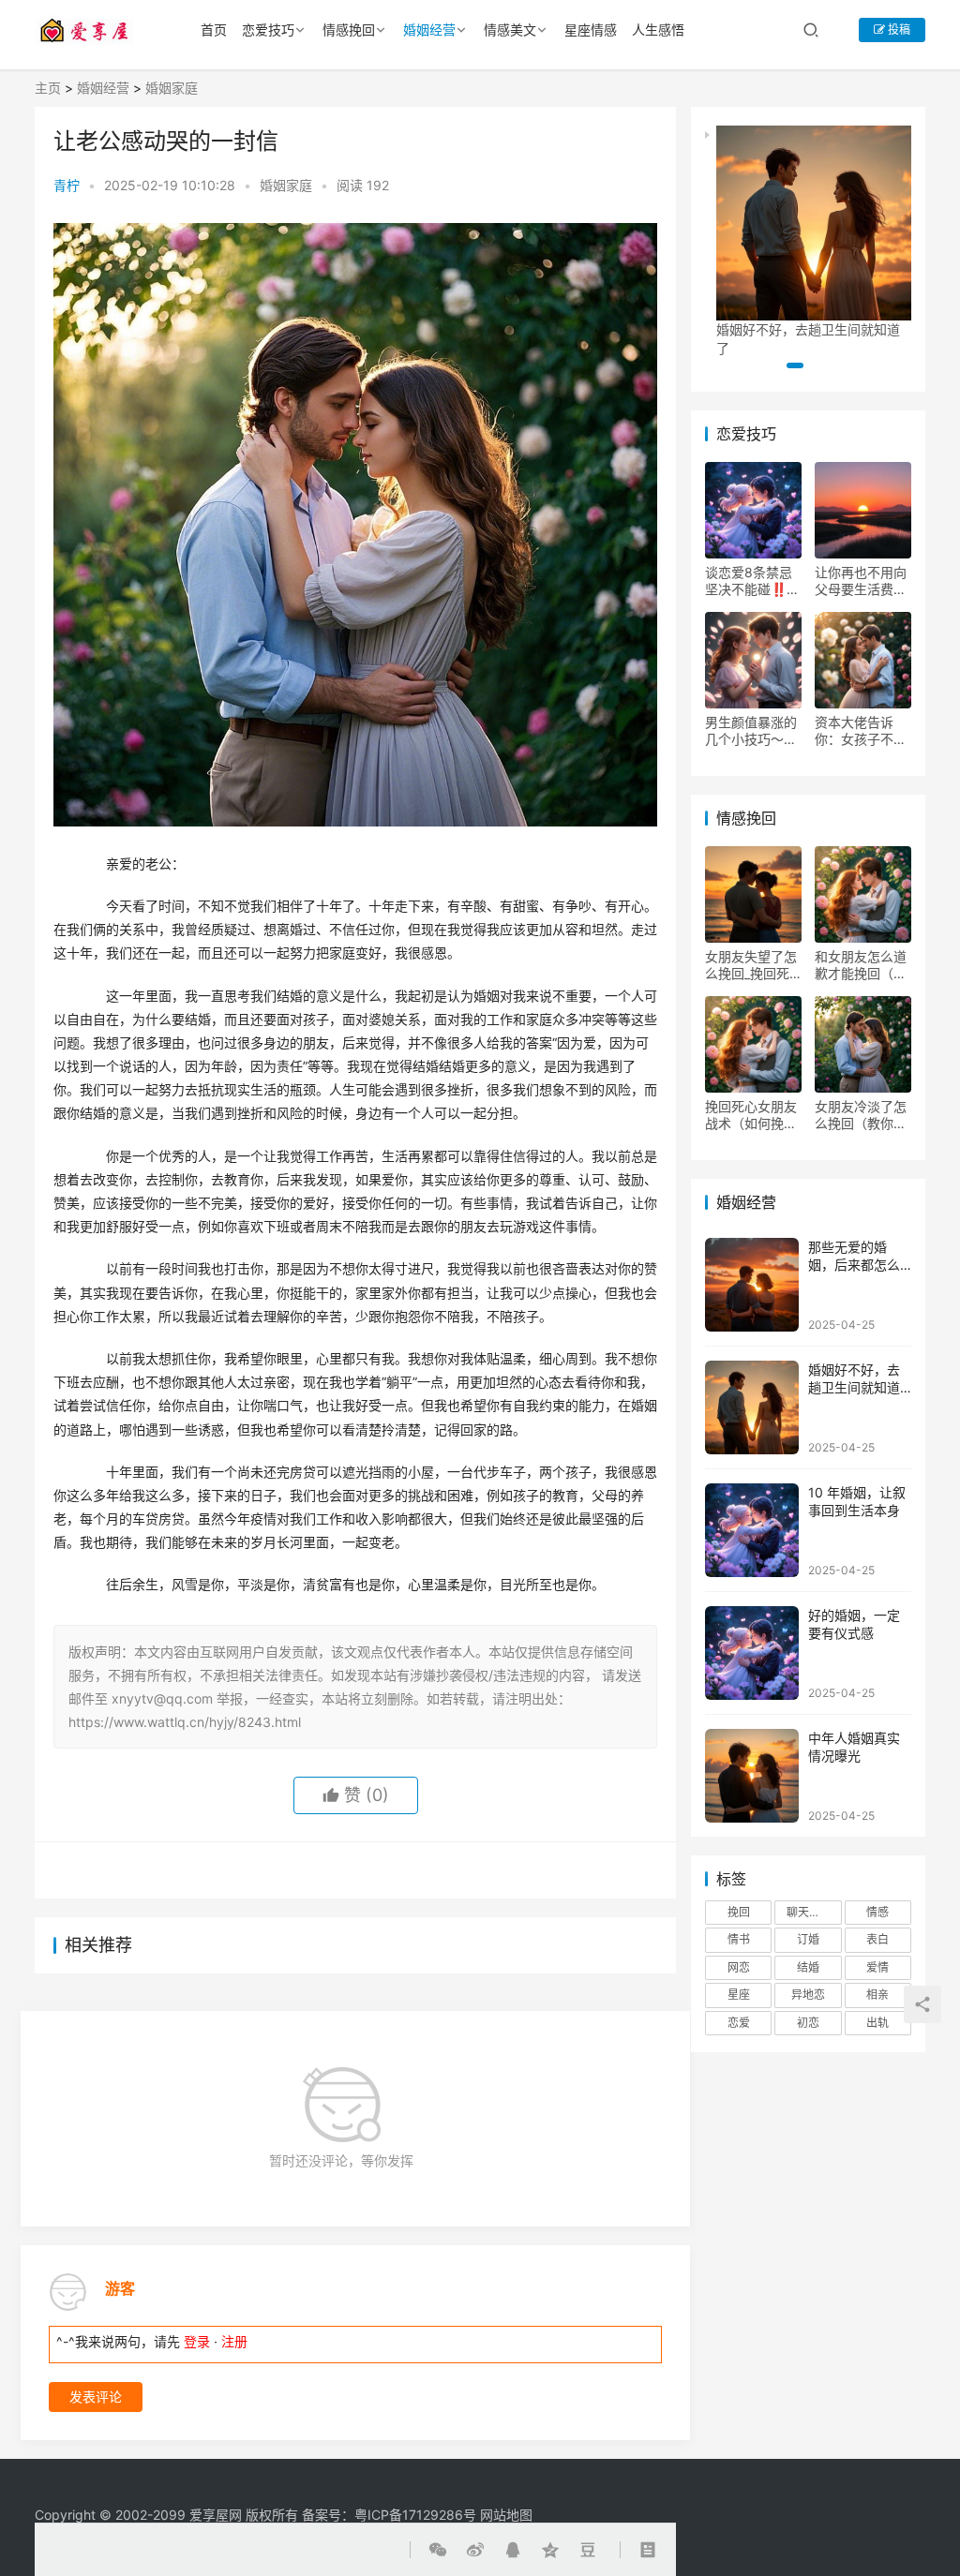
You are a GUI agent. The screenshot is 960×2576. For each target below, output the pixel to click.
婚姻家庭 (172, 88)
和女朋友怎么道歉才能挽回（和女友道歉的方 (861, 965)
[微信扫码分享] (442, 1870)
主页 (48, 88)
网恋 (739, 1967)
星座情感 (591, 30)
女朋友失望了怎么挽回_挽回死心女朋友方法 (751, 965)
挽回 (739, 1912)
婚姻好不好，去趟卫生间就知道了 (854, 1388)
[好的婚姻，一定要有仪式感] (752, 1653)
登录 (197, 2341)
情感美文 (510, 30)
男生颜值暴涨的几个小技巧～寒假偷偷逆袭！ (751, 731)
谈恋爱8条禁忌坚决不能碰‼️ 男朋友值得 (749, 581)
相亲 (877, 1995)
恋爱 (739, 2023)
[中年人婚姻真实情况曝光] (752, 1776)
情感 (877, 1912)
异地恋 (808, 1995)
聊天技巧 (809, 1912)
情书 (739, 1939)
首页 (214, 30)
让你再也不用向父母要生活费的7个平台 (861, 581)
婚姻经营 (429, 30)
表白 (877, 1939)
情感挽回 (349, 30)
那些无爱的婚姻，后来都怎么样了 (854, 1265)
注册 (234, 2341)
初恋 (808, 2023)
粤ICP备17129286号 (415, 2515)
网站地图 (506, 2515)
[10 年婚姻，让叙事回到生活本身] (752, 1530)
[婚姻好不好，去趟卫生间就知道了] (752, 1407)
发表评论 (96, 2397)
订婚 (808, 1939)
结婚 (808, 1967)
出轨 (877, 2023)
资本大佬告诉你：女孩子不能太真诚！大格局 (861, 731)
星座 (739, 1995)
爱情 (877, 1967)
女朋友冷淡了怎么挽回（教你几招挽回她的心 (861, 1115)
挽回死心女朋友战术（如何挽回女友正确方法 (751, 1115)
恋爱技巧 (268, 30)
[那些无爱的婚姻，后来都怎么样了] (752, 1285)
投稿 (898, 30)
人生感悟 (658, 30)
